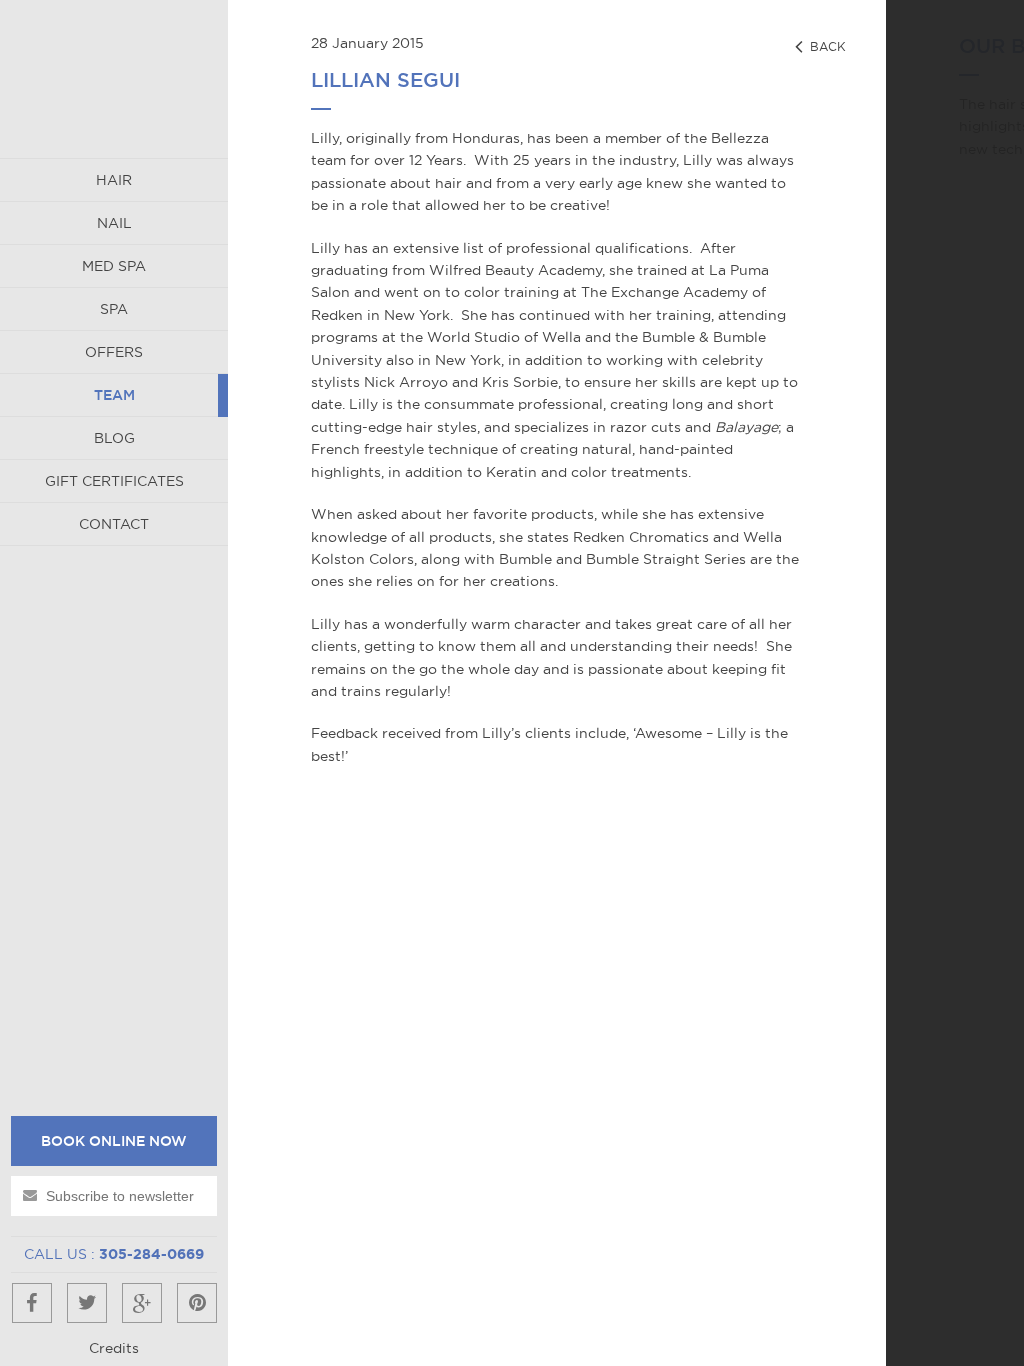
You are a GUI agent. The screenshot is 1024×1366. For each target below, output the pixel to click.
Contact (114, 524)
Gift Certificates (114, 481)
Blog (114, 438)
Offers (114, 352)
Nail (114, 223)
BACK (826, 46)
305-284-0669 (151, 1254)
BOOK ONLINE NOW (114, 1141)
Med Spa (114, 266)
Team (114, 395)
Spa (114, 309)
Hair (114, 180)
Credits (114, 1348)
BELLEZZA (114, 79)
